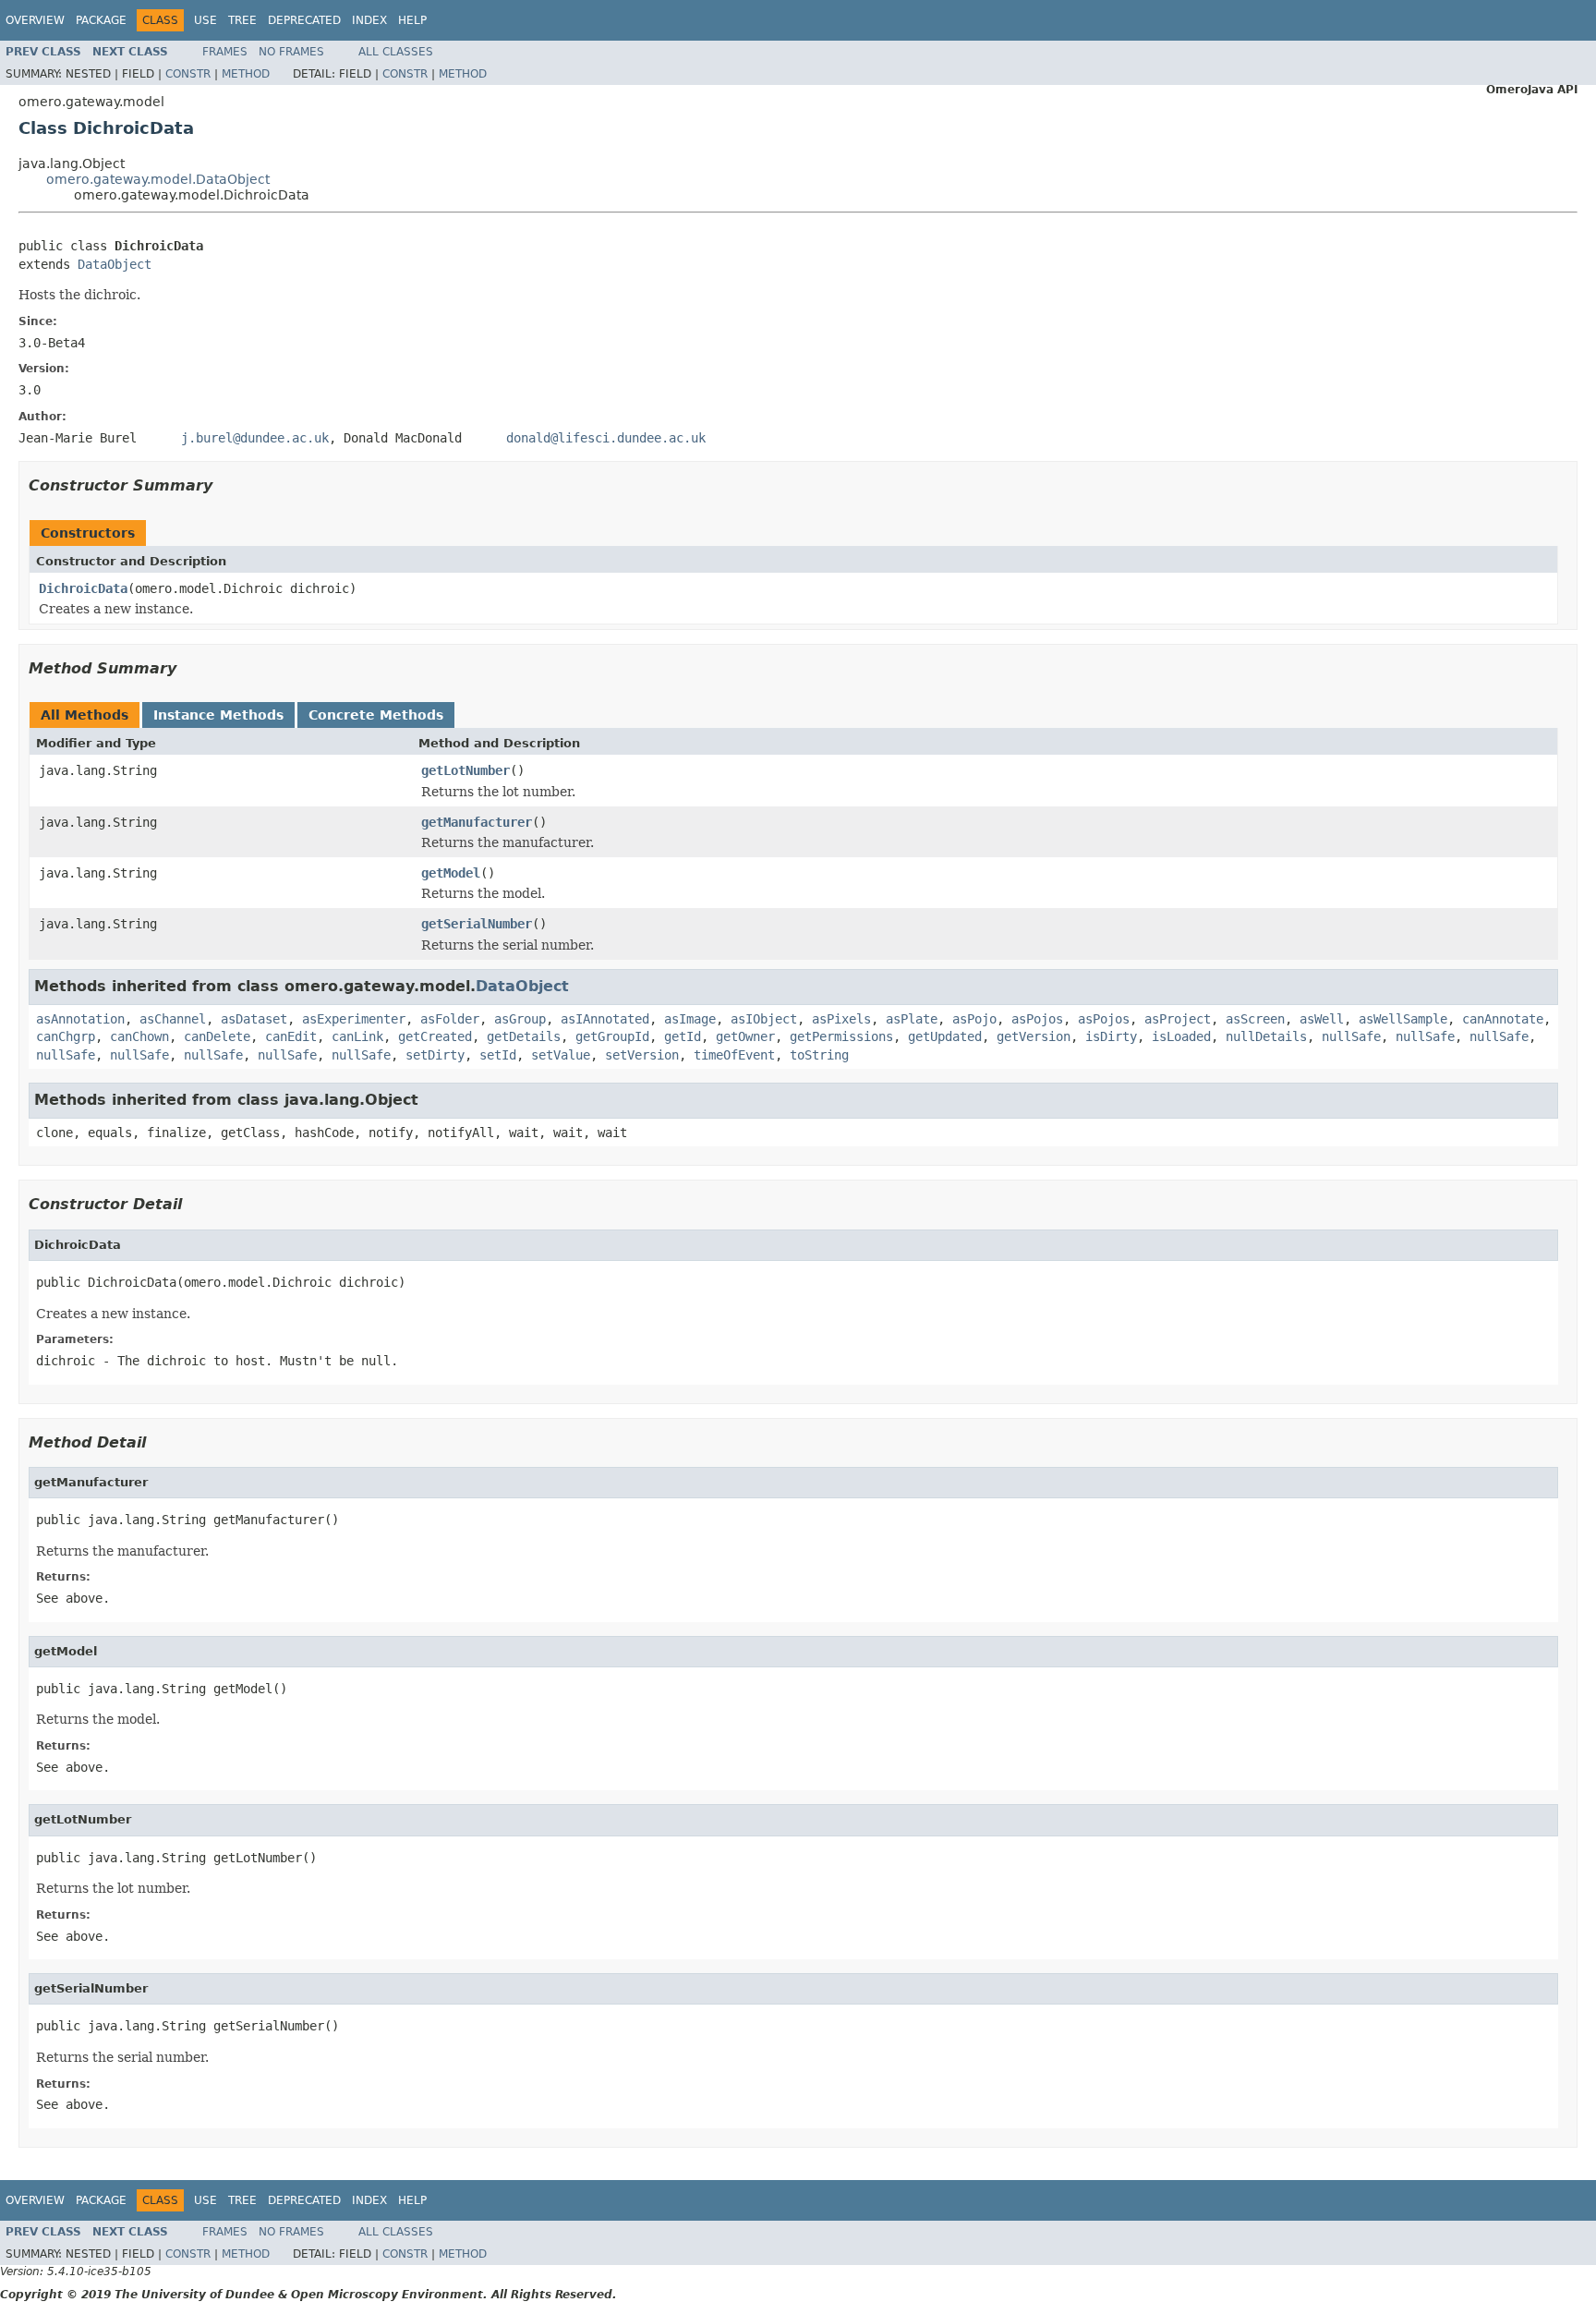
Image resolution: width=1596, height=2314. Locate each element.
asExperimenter (354, 1019)
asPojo (974, 1019)
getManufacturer (477, 822)
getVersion (1034, 1036)
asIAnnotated (605, 1019)
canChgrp (66, 1036)
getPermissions (841, 1036)
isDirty (1111, 1036)
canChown (139, 1036)
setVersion (642, 1055)
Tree (242, 20)
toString (819, 1055)
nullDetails (1266, 1036)
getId (683, 1036)
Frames (225, 52)
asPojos (1037, 1019)
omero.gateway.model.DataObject (158, 179)
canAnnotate (1503, 1019)
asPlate (912, 1019)
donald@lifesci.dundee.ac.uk (606, 438)
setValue (561, 1055)
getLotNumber (465, 770)
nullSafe (1351, 1036)
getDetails (524, 1036)
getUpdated (945, 1036)
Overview (35, 20)
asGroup (520, 1019)
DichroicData (83, 588)
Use (206, 20)
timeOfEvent (734, 1055)
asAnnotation (80, 1019)
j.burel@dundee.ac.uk (255, 438)
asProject (1178, 1019)
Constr (188, 74)
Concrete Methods (376, 715)
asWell (1322, 1019)
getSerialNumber (477, 924)
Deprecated (304, 20)
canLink (357, 1036)
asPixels (841, 1019)
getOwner (745, 1036)
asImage (690, 1019)
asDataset (254, 1019)
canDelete (217, 1036)
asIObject (764, 1019)
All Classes (396, 52)
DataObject (115, 264)
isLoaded (1181, 1036)
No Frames (291, 52)
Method (246, 74)
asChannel (173, 1019)
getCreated (435, 1036)
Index (369, 20)
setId (498, 1055)
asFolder (450, 1019)
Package (101, 20)
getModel (451, 873)
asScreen (1255, 1019)
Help (412, 20)
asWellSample (1403, 1019)
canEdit (291, 1036)
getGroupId (612, 1036)
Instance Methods (218, 715)
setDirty (435, 1055)
